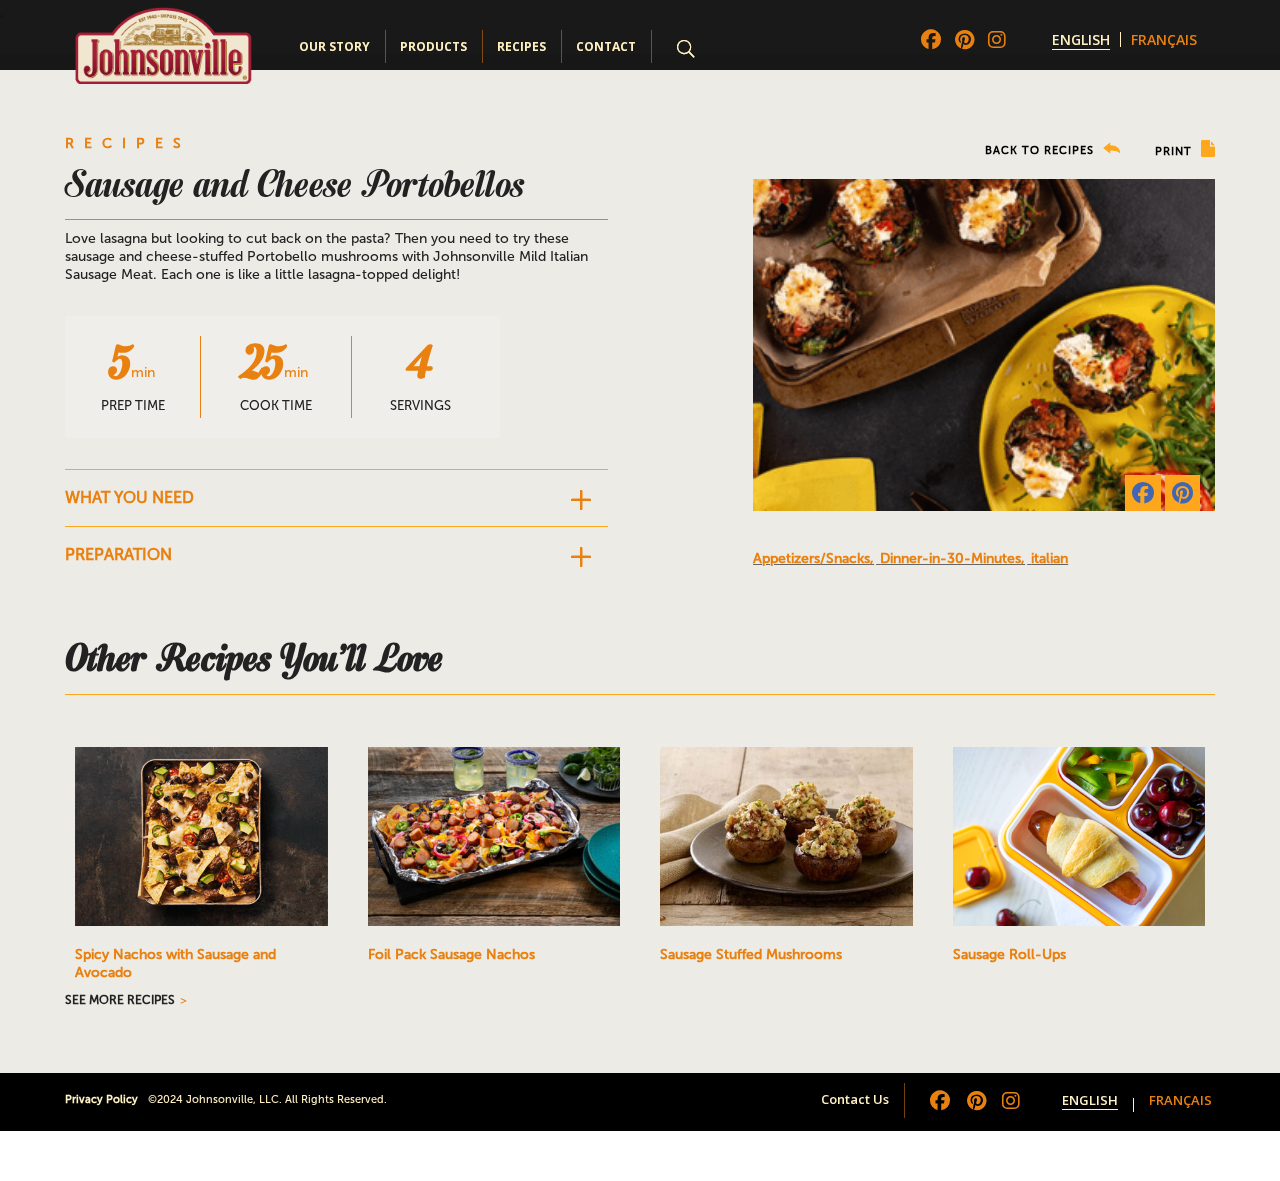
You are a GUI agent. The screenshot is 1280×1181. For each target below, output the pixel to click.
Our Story (334, 46)
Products (433, 46)
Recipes (521, 46)
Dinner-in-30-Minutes (950, 558)
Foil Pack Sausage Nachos (451, 954)
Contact (606, 46)
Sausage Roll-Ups (1009, 954)
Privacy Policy (101, 1099)
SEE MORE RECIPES (120, 1000)
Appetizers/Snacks (811, 558)
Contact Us (855, 1099)
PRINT (1175, 151)
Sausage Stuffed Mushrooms (751, 954)
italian (1049, 558)
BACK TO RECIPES (1041, 150)
